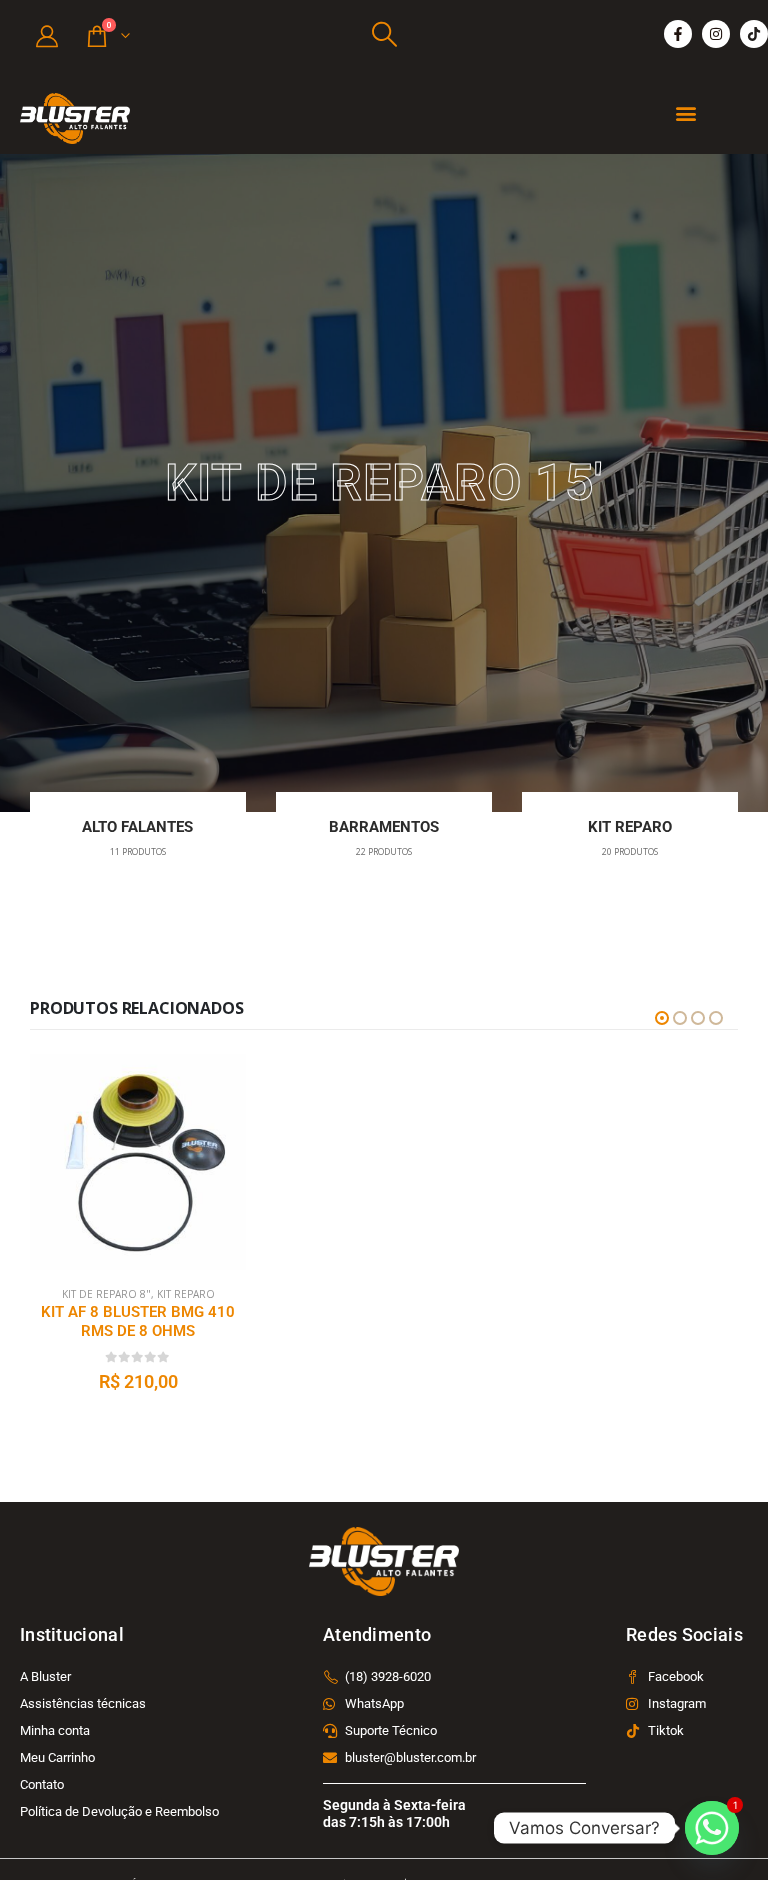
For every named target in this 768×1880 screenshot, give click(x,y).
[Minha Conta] (47, 35)
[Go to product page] (138, 1162)
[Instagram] (716, 34)
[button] (384, 34)
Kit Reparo (187, 1294)
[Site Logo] (75, 118)
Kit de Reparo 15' (106, 1294)
